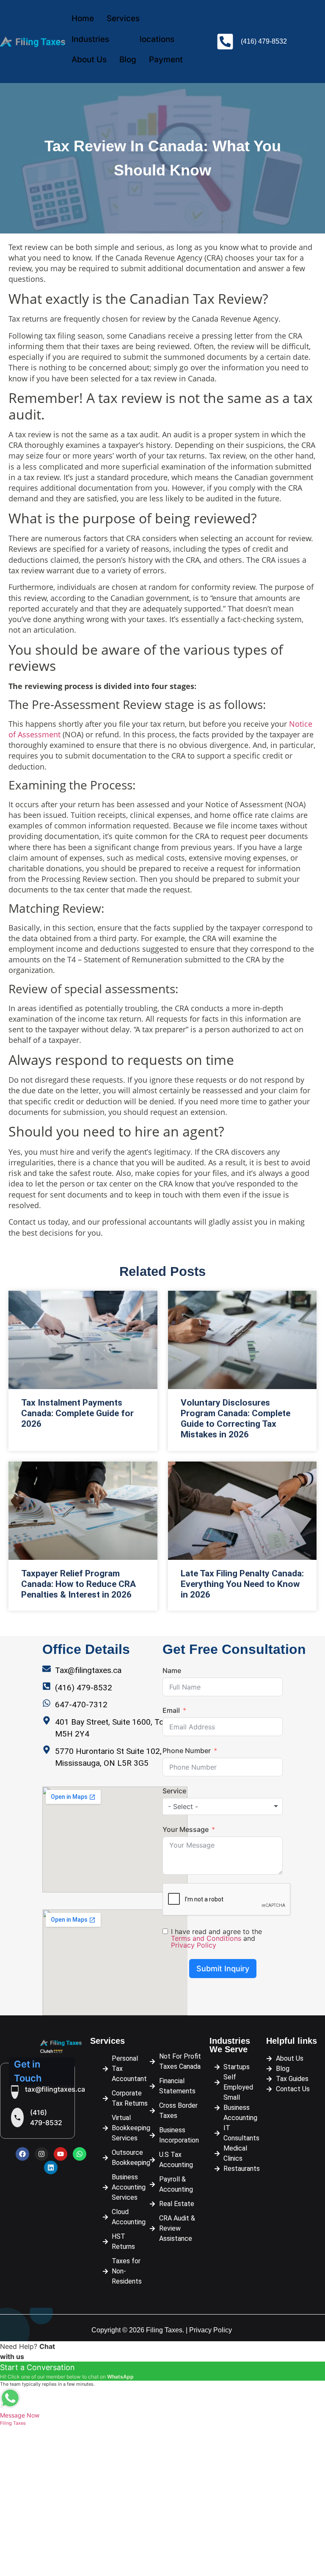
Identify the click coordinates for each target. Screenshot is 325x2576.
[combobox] (223, 1806)
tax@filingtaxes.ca (55, 2089)
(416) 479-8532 (46, 2117)
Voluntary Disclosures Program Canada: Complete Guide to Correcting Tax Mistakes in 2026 (235, 1419)
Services (123, 18)
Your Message (186, 1829)
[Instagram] (41, 2154)
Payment (166, 60)
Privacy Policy (194, 1945)
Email (171, 1710)
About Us (89, 60)
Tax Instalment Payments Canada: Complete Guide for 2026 (77, 1413)
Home (83, 18)
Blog (128, 60)
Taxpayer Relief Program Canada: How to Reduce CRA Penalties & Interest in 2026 (78, 1584)
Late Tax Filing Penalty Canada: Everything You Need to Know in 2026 (242, 1584)
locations (157, 39)
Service (174, 1791)
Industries (90, 39)
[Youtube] (61, 2154)
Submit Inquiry (223, 1969)
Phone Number (187, 1751)
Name (172, 1670)
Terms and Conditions (206, 1938)
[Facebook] (22, 2154)
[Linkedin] (51, 2168)
